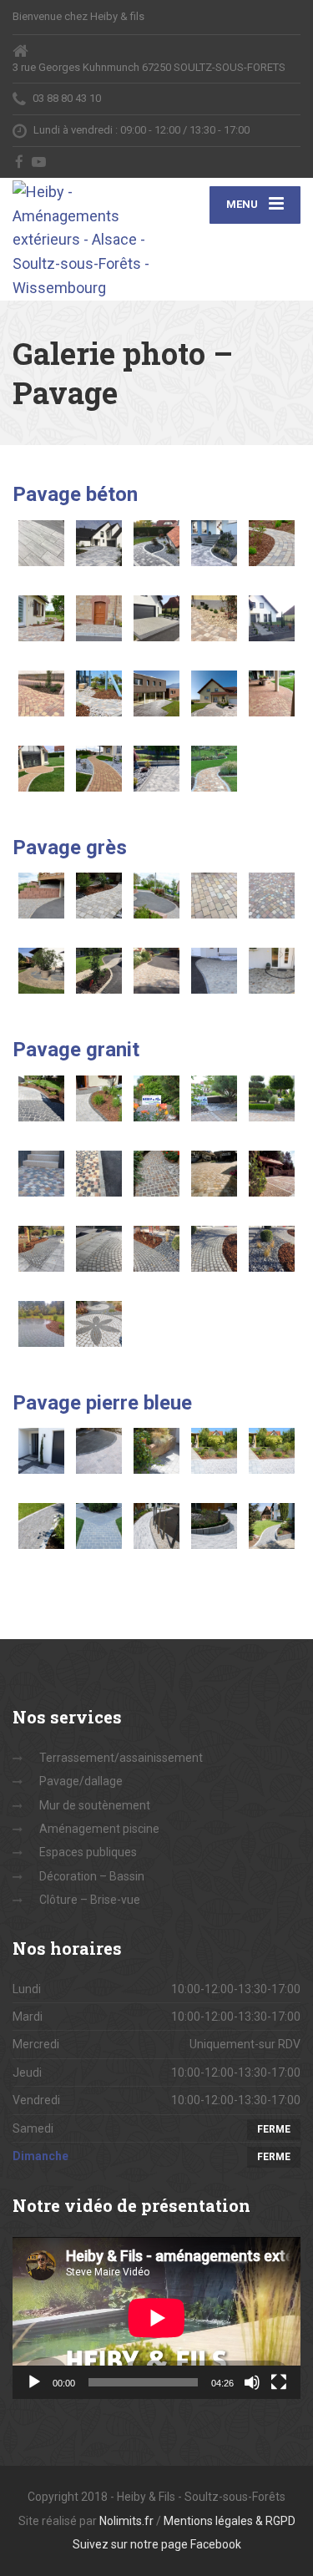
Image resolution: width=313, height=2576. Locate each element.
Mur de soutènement (95, 1805)
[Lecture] (34, 2382)
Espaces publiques (88, 1852)
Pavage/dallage (81, 1781)
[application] (156, 2318)
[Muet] (252, 2382)
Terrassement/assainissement (121, 1758)
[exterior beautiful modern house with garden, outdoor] (156, 693)
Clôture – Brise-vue (90, 1900)
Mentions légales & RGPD (230, 2521)
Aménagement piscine (99, 1829)
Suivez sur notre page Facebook (157, 2544)
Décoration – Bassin (92, 1876)
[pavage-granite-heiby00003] (156, 1098)
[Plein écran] (279, 2382)
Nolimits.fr (126, 2521)
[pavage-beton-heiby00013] (156, 618)
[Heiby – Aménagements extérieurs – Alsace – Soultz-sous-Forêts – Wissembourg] (85, 239)
